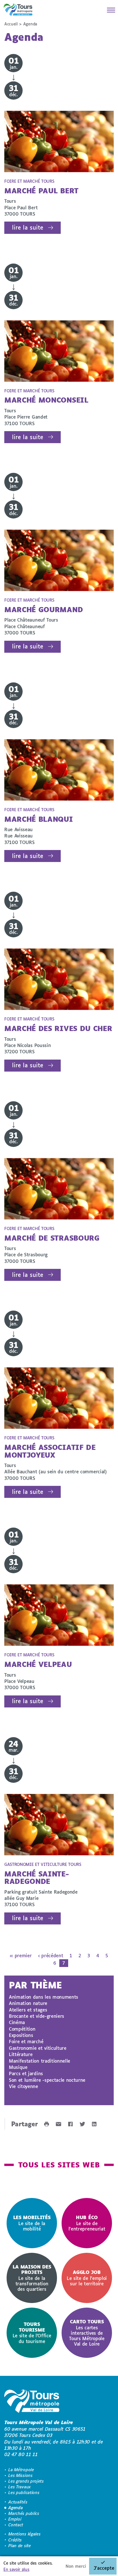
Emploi (15, 2519)
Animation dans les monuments (44, 1997)
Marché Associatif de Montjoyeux (50, 1451)
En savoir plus (16, 2569)
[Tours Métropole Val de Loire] (18, 10)
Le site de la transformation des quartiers (32, 2278)
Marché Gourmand (44, 609)
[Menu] (109, 10)
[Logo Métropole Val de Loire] (32, 2402)
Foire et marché (26, 2041)
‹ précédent (51, 1955)
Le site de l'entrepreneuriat (87, 2223)
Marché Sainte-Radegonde (37, 1877)
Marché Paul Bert (41, 191)
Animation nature (28, 2003)
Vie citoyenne (23, 2086)
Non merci (76, 2566)
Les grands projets (26, 2481)
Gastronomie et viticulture (38, 2048)
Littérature (21, 2054)
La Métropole (21, 2470)
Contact (16, 2525)
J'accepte (104, 2568)
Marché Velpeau (38, 1664)
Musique (18, 2067)
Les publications (24, 2492)
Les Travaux (19, 2487)
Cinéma (17, 2022)
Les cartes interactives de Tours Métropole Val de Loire (87, 2333)
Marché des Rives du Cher (58, 1028)
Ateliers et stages (28, 2010)
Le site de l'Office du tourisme (32, 2332)
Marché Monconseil (46, 400)
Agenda (15, 2508)
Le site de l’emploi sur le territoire (87, 2278)
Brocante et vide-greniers (37, 2016)
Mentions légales (24, 2534)
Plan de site (19, 2546)
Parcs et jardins (26, 2073)
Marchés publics (24, 2513)
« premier (21, 1955)
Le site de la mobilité (32, 2223)
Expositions (21, 2035)
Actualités (18, 2502)
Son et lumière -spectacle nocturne (47, 2080)
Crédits (15, 2540)
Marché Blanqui (39, 819)
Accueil (11, 24)
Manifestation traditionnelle (40, 2061)
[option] (32, 2223)
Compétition (22, 2029)
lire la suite (28, 227)
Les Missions (20, 2475)
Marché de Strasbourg (52, 1238)
